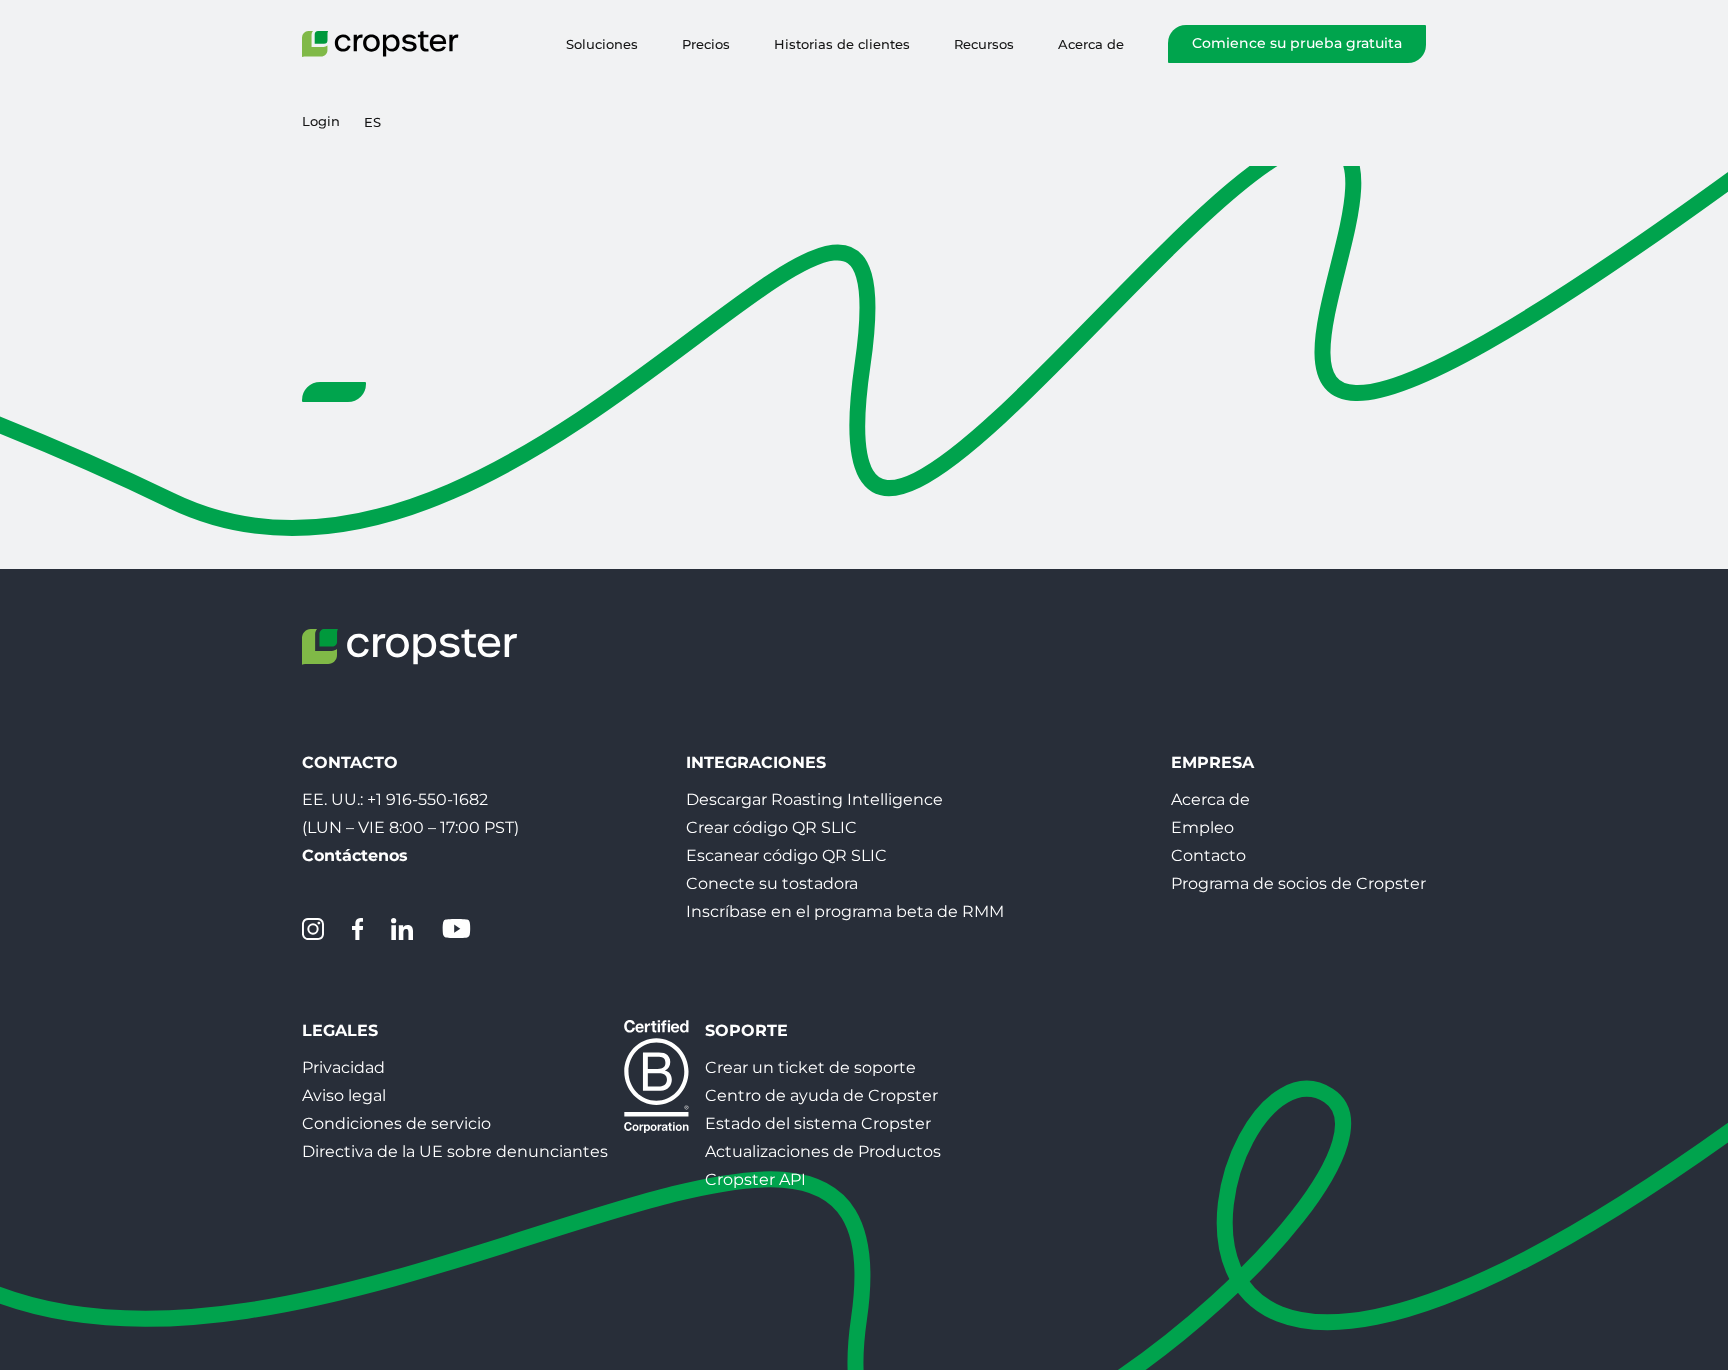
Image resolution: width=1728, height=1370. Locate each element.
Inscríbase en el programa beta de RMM (845, 911)
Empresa (1212, 762)
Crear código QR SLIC (771, 827)
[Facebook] (357, 929)
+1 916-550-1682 (427, 799)
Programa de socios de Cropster (1298, 883)
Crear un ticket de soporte (810, 1067)
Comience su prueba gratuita (1297, 43)
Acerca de (1091, 44)
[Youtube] (456, 929)
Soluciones (602, 44)
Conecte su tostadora (772, 883)
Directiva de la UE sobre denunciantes (455, 1151)
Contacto (1208, 855)
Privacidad (343, 1067)
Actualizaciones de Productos (823, 1151)
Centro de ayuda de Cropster (821, 1095)
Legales (340, 1030)
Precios (706, 44)
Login (321, 121)
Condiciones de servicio (396, 1123)
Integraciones (756, 762)
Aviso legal (344, 1095)
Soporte (746, 1030)
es (372, 122)
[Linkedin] (402, 929)
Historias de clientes (842, 44)
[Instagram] (313, 929)
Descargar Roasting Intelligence (814, 799)
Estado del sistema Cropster (818, 1123)
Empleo (1202, 827)
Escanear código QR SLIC (786, 855)
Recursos (984, 44)
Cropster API (755, 1179)
